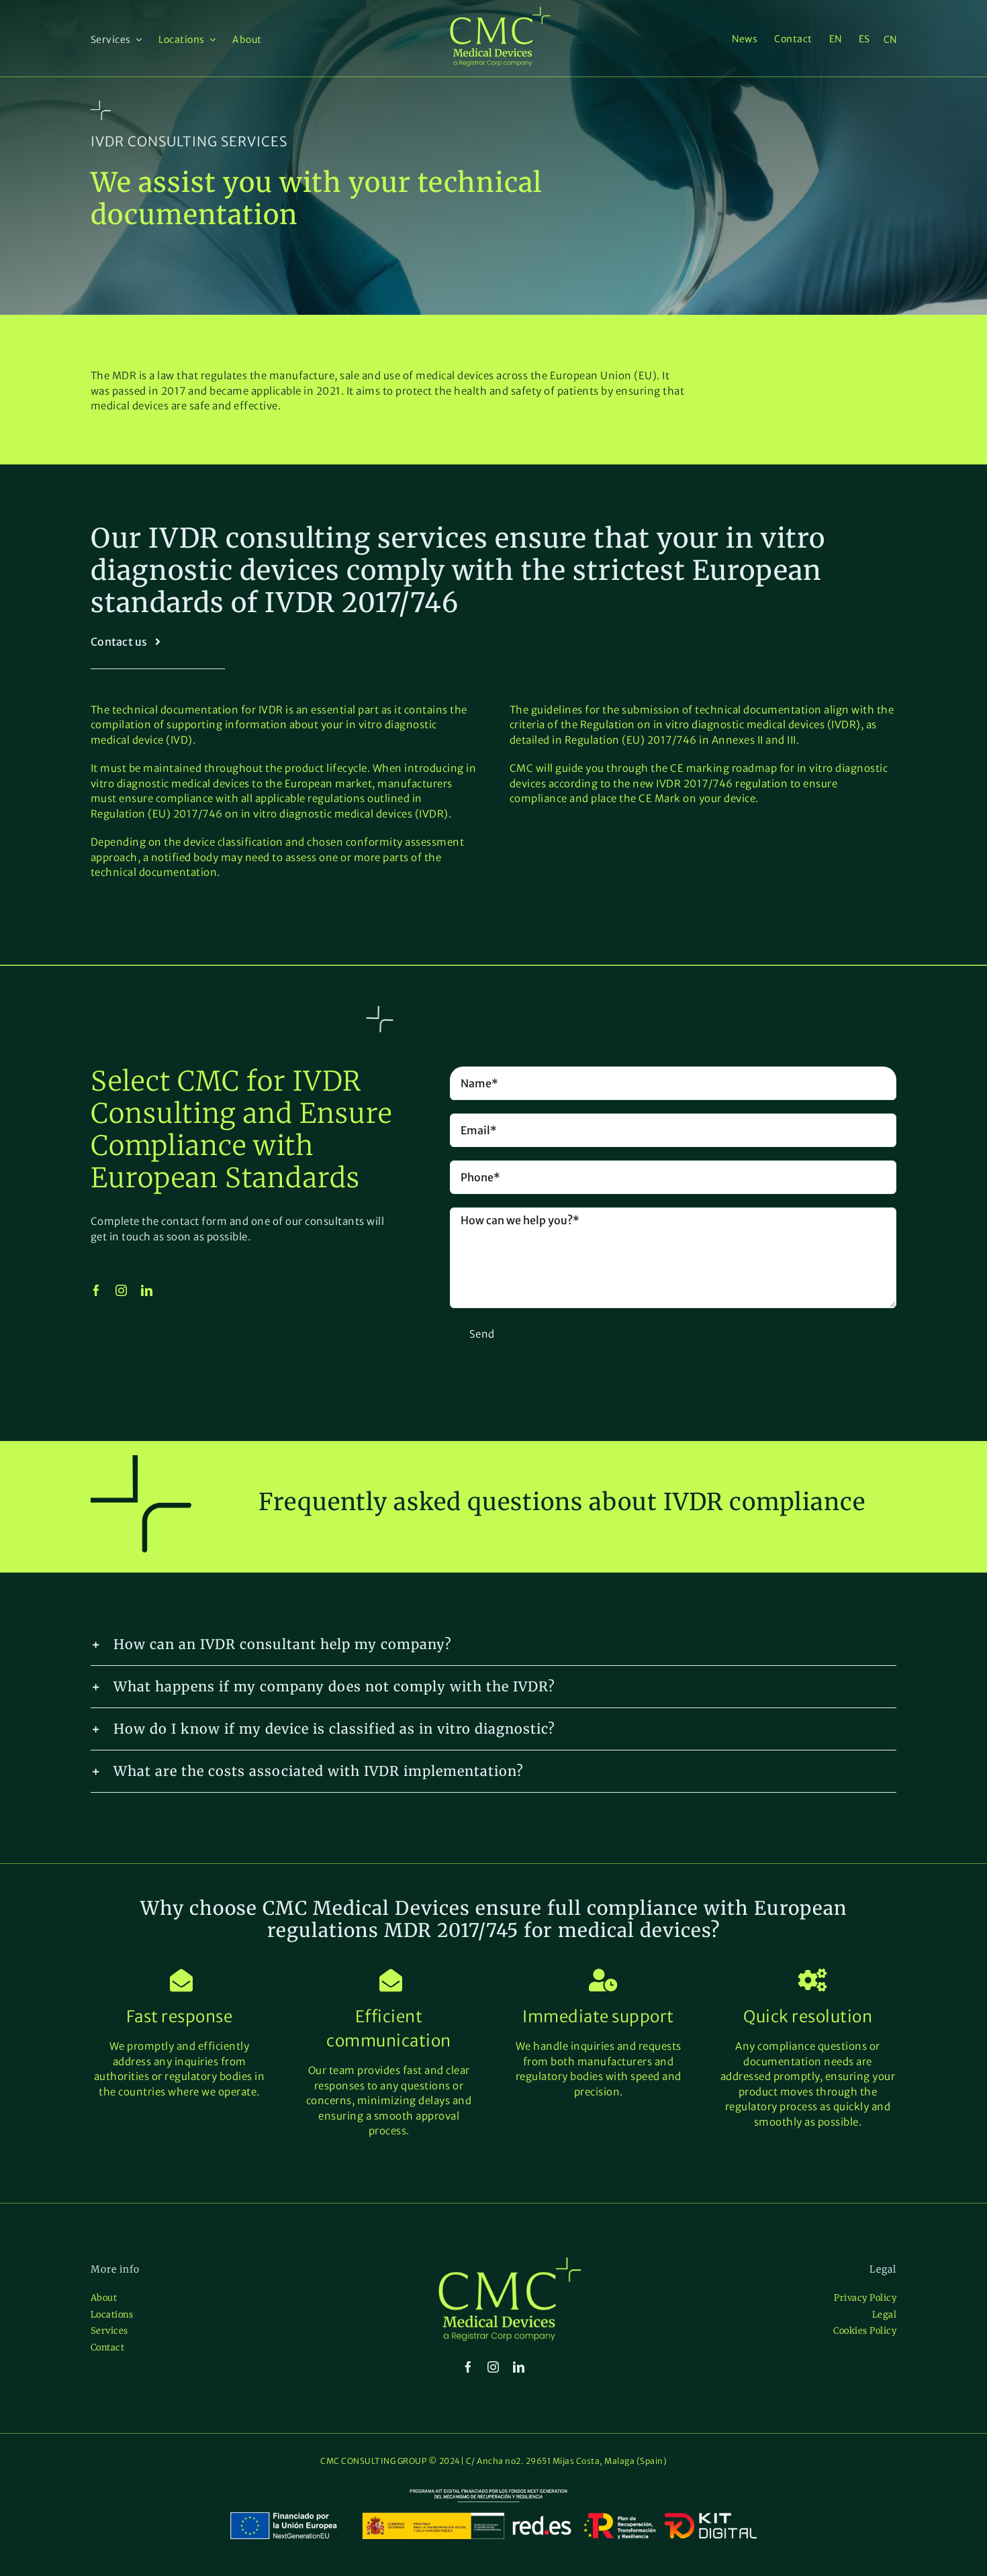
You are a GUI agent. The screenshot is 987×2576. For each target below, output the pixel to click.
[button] (493, 1644)
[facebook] (97, 1290)
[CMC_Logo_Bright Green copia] (500, 12)
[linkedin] (147, 1290)
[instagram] (122, 1290)
